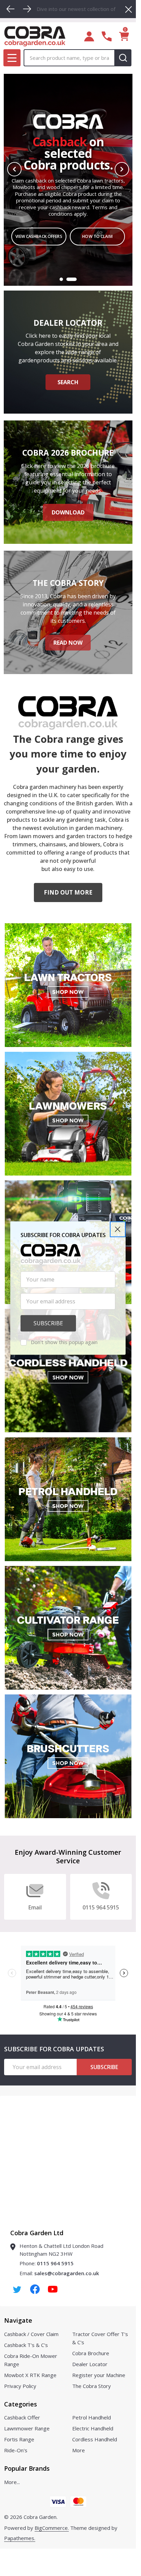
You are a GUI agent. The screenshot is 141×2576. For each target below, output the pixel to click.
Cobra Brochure (91, 2353)
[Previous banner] (14, 169)
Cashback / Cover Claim (31, 2334)
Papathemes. (20, 2538)
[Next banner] (122, 169)
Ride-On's (16, 2450)
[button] (118, 1229)
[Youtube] (53, 2289)
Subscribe (104, 2067)
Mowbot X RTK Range (30, 2375)
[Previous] (11, 9)
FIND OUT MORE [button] (68, 892)
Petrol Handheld (92, 2417)
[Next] (27, 9)
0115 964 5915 (55, 2263)
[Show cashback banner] (72, 279)
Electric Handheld (93, 2428)
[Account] (89, 36)
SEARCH (68, 382)
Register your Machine (99, 2375)
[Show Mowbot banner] (61, 279)
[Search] (123, 58)
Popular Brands (27, 2468)
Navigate (18, 2320)
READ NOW (68, 643)
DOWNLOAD (68, 512)
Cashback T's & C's (26, 2345)
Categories (21, 2404)
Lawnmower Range (27, 2428)
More (79, 2450)
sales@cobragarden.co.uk (67, 2273)
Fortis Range (19, 2439)
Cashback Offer (22, 2417)
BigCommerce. (52, 2528)
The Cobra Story (92, 2386)
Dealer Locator (90, 2364)
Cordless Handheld (95, 2439)
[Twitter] (17, 2289)
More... (12, 2482)
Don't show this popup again (64, 1342)
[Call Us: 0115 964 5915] (107, 36)
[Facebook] (35, 2289)
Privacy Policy (20, 2386)
